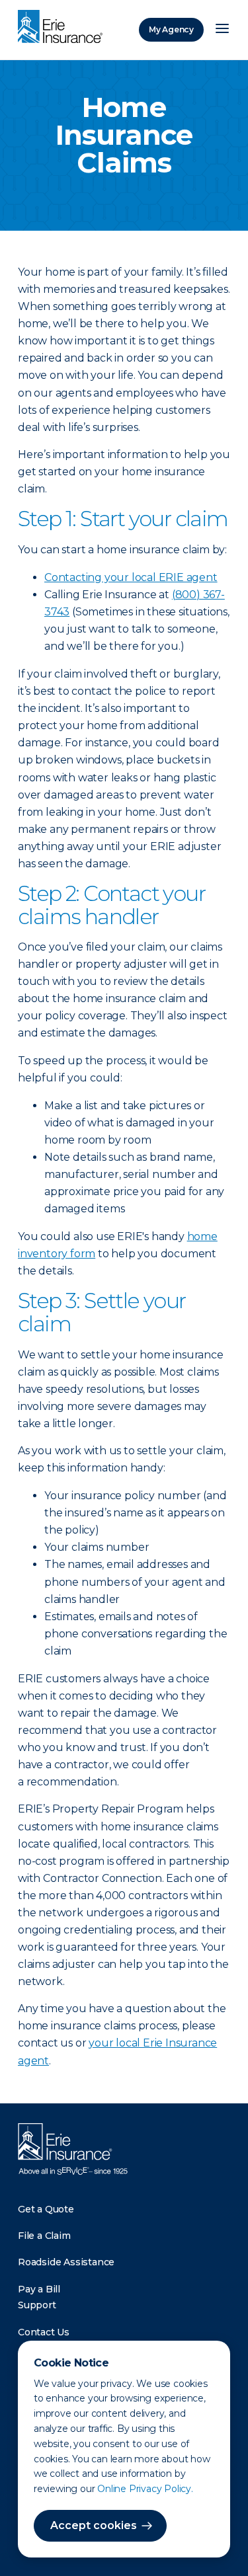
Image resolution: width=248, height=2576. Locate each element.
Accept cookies (94, 2525)
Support (37, 2305)
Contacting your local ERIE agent (131, 577)
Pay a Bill (39, 2289)
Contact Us (44, 2332)
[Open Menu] (222, 30)
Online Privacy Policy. (145, 2489)
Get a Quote (46, 2209)
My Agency (171, 29)
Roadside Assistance (66, 2262)
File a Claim (44, 2236)
